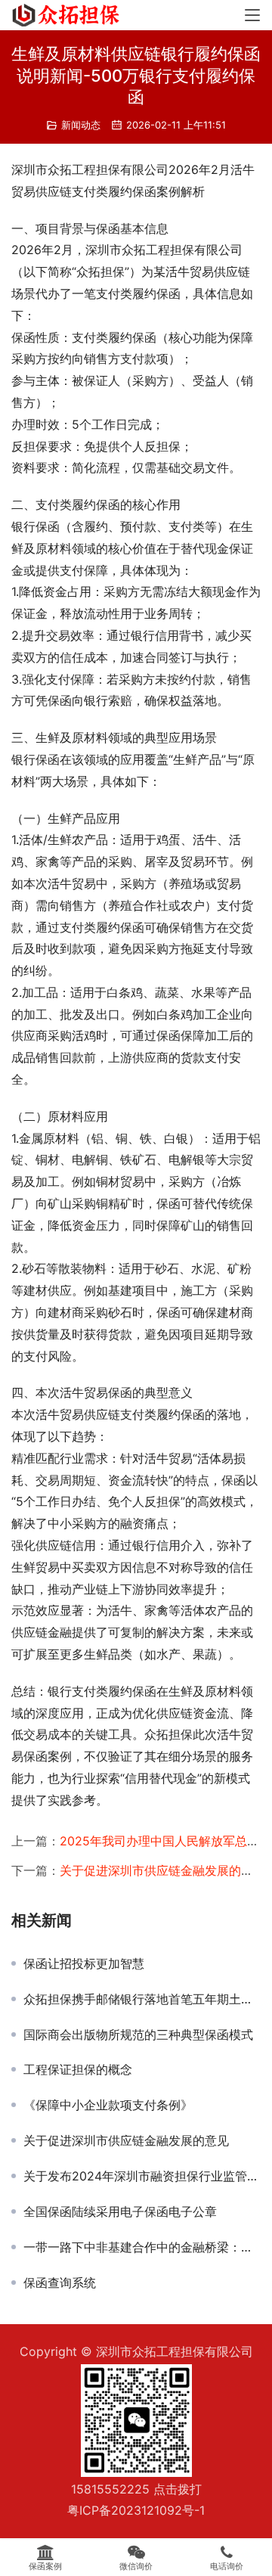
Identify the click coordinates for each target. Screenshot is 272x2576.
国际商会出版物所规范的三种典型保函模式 (138, 2034)
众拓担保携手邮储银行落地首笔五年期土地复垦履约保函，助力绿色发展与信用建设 (142, 1999)
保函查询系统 (60, 2283)
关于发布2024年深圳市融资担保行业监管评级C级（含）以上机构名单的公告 (142, 2176)
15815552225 (110, 2489)
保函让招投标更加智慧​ (84, 1963)
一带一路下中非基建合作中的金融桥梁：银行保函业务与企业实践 (142, 2247)
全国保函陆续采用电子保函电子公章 (120, 2211)
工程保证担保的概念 (78, 2069)
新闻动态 (81, 125)
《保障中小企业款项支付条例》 (108, 2105)
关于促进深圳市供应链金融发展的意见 (162, 1870)
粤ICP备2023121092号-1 (136, 2510)
